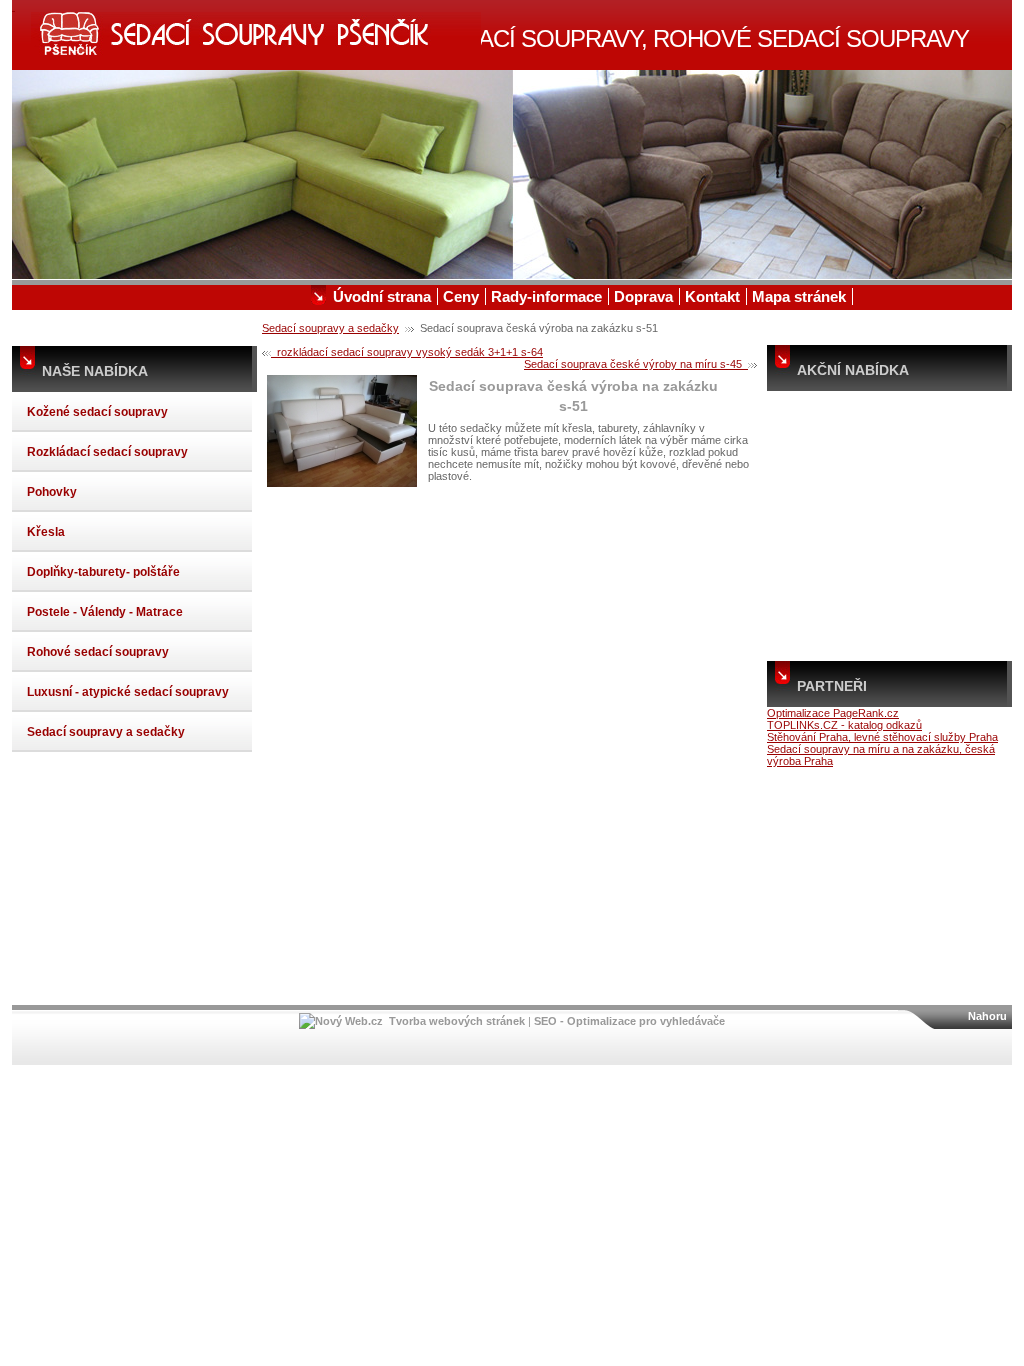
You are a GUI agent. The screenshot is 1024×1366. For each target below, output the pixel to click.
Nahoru (987, 1016)
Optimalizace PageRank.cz (833, 713)
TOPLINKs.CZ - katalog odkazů (844, 725)
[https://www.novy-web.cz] (341, 1021)
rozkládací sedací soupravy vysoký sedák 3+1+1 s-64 (407, 352)
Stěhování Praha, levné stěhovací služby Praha (882, 737)
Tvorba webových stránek (457, 1021)
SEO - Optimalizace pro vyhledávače (629, 1021)
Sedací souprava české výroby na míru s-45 (636, 364)
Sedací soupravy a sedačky (330, 328)
